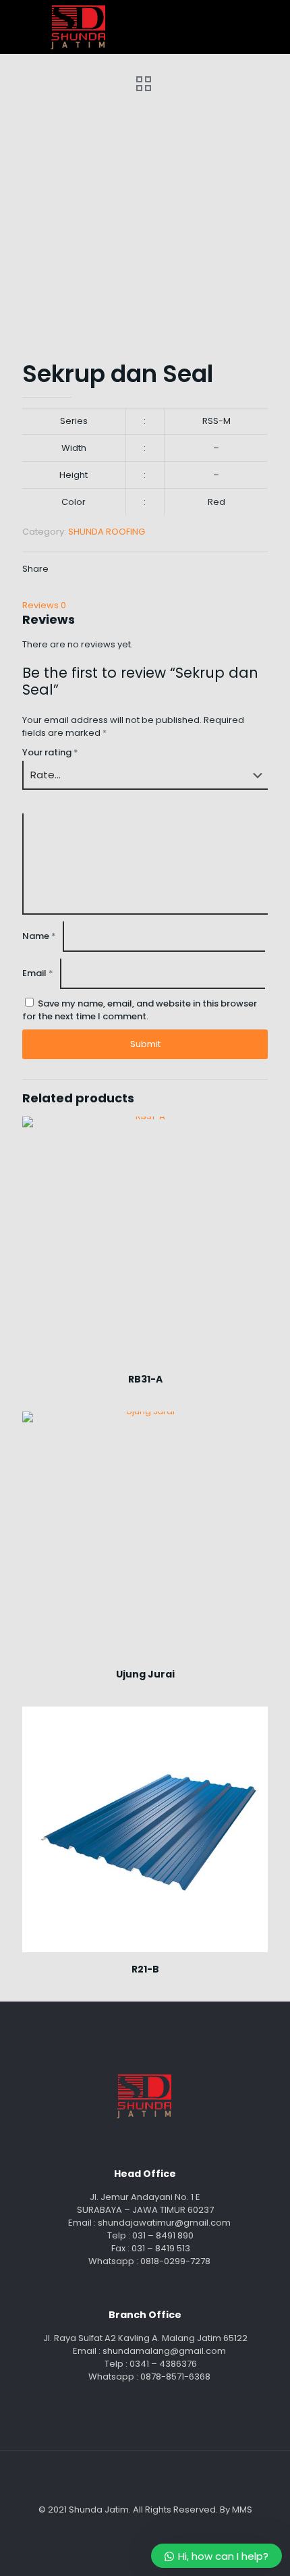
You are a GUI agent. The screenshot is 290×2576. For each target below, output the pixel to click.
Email (38, 973)
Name (39, 936)
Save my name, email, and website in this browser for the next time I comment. (140, 1010)
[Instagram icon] (152, 2528)
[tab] (145, 605)
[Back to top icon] (145, 2479)
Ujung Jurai (145, 1674)
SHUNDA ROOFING (107, 532)
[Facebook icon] (138, 2528)
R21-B (145, 1969)
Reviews (44, 605)
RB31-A (145, 1379)
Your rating (50, 752)
